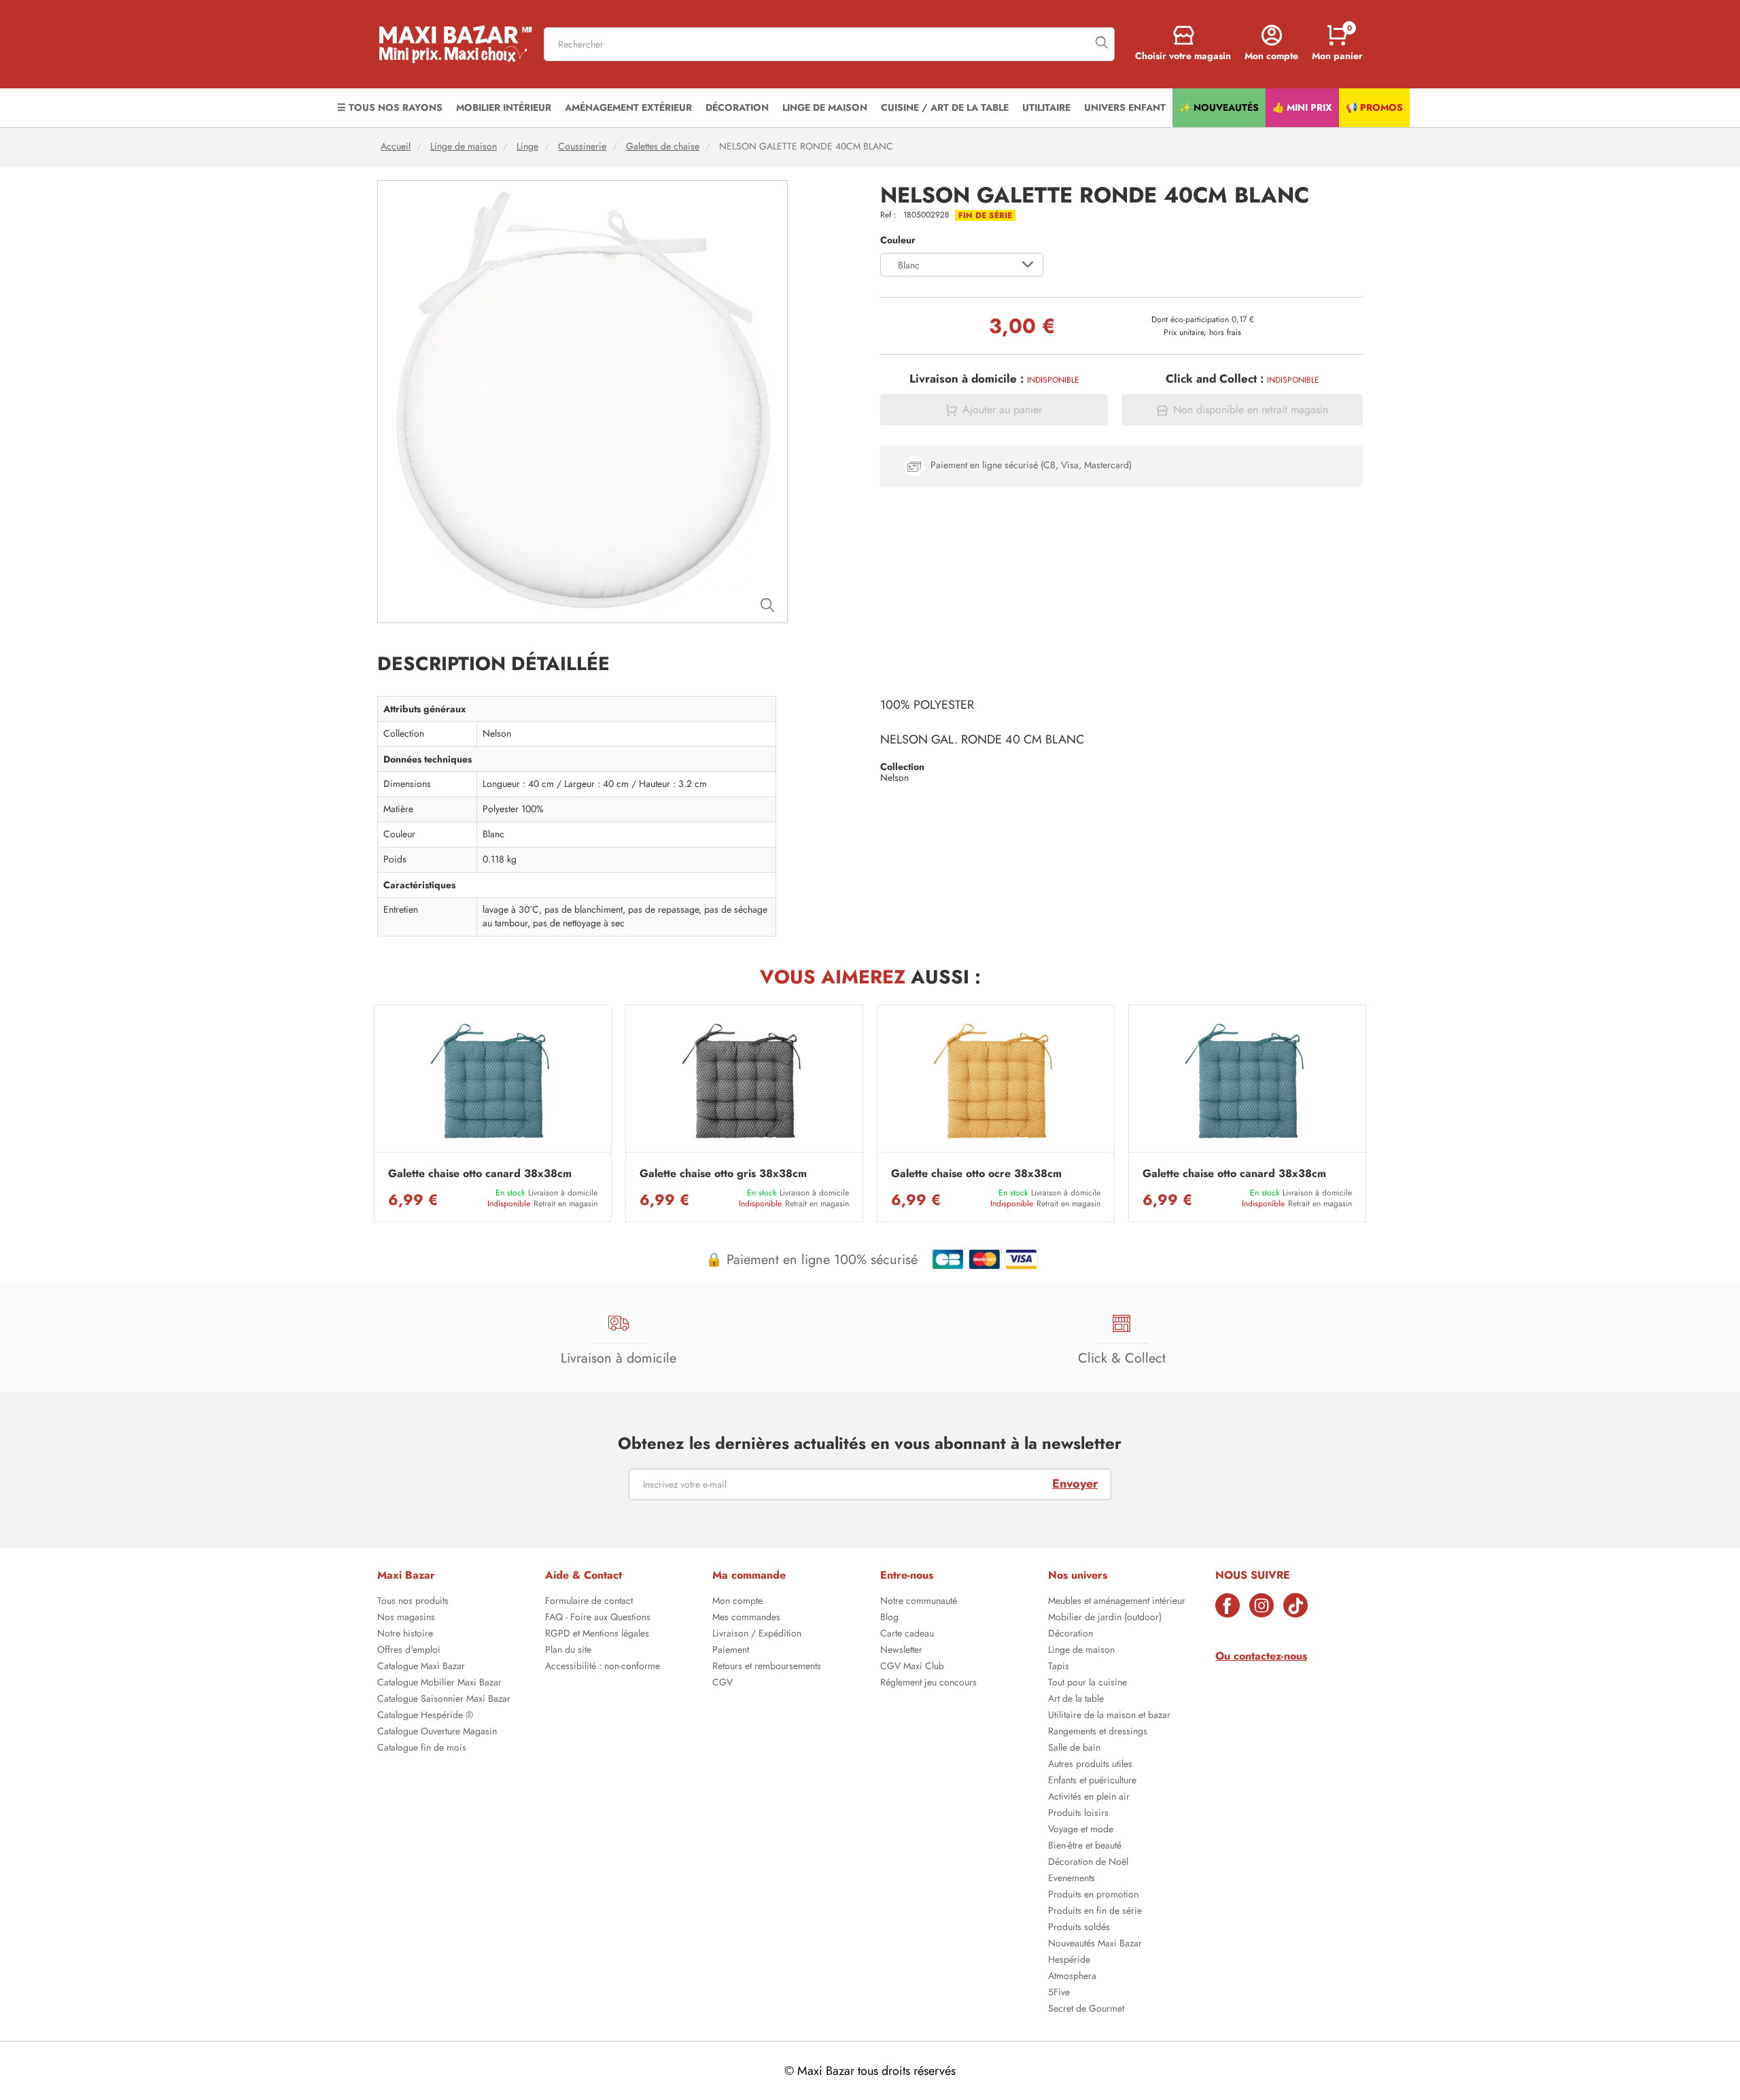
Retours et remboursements (767, 1667)
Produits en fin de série (1095, 1912)
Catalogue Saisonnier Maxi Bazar (444, 1700)
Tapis (1059, 1667)
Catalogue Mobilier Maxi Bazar (439, 1683)
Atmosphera (1072, 1977)
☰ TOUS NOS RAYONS (390, 107)
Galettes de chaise (663, 146)
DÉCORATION (737, 107)
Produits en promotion (1093, 1895)
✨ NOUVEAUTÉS (1219, 107)
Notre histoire (405, 1634)
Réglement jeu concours (928, 1683)
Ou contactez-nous (1261, 1656)
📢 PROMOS (1374, 107)
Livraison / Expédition (757, 1634)
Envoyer (1075, 1484)
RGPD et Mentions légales (597, 1634)
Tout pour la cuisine (1087, 1683)
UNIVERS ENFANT (1125, 107)
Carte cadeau (907, 1634)
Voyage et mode (1081, 1830)
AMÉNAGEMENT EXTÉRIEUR (628, 107)
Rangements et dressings (1098, 1732)
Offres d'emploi (409, 1651)
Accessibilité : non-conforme (603, 1667)
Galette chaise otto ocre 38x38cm (976, 1174)
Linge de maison (464, 146)
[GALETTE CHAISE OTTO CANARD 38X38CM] (493, 1082)
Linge (527, 146)
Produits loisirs (1078, 1814)
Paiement (731, 1651)
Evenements (1072, 1879)
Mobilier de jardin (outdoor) (1105, 1618)
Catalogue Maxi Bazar (421, 1667)
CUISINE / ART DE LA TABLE (945, 107)
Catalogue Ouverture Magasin (437, 1732)
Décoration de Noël (1088, 1863)
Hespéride (1069, 1961)
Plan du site (568, 1651)
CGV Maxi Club (912, 1667)
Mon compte (737, 1602)
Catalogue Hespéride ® (425, 1716)
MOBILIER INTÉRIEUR (504, 107)
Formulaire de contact (589, 1602)
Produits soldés (1079, 1928)
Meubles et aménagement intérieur (1117, 1602)
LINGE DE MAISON (825, 107)
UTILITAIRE (1046, 107)
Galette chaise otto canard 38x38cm (480, 1174)
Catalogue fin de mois (422, 1749)
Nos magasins (406, 1618)
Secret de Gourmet (1086, 2010)
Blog (889, 1618)
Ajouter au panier (1002, 410)
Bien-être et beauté (1085, 1847)
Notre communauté (919, 1602)
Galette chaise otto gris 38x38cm (723, 1174)
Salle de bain (1074, 1749)
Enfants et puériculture (1092, 1781)
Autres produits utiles (1090, 1765)
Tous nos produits (413, 1602)
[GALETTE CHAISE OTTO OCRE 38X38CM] (996, 1082)
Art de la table (1076, 1700)
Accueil (396, 146)
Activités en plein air (1089, 1798)
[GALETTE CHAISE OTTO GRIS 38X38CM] (744, 1082)
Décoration (1071, 1634)
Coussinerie (582, 146)
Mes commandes (746, 1618)
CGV (723, 1683)
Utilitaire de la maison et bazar (1109, 1716)
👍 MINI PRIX (1302, 107)
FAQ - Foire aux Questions (598, 1618)
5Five (1059, 1993)
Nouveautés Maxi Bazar (1095, 1944)
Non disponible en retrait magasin (1251, 410)
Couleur (898, 240)
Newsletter (901, 1651)
